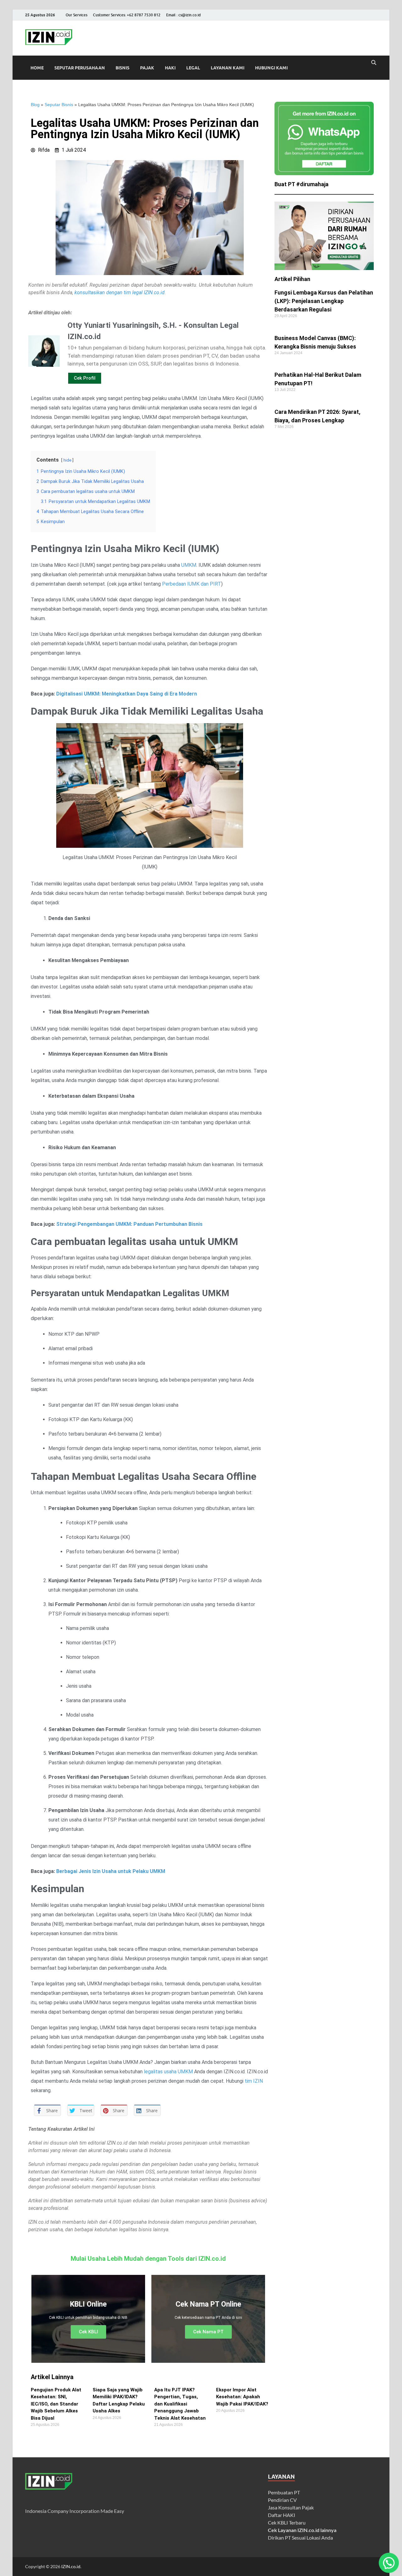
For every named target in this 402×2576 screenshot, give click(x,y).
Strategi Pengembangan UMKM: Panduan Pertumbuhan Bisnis (129, 1224)
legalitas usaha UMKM (168, 2072)
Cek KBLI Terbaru (287, 2522)
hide (67, 460)
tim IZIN (254, 2081)
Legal (193, 68)
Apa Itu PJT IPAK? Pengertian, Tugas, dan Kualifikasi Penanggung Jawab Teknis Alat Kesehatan (180, 2404)
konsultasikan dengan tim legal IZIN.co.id (120, 292)
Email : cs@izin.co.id (183, 15)
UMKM (189, 565)
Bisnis (122, 68)
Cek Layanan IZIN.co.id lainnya (302, 2530)
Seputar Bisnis (59, 105)
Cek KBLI (88, 2332)
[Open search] (374, 63)
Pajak (147, 68)
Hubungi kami (271, 68)
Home (37, 68)
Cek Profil (85, 378)
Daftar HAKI (282, 2515)
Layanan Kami (228, 68)
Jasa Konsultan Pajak (291, 2507)
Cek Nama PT (208, 2332)
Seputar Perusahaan (80, 68)
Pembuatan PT (284, 2492)
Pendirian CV (282, 2500)
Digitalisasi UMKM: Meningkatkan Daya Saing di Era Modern (127, 694)
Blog (35, 105)
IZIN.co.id (71, 2566)
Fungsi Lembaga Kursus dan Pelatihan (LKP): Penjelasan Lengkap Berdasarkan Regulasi (324, 301)
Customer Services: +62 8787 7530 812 (127, 15)
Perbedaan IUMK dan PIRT (192, 584)
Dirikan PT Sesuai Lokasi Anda (300, 2538)
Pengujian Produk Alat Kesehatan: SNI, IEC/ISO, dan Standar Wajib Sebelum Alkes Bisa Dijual (56, 2404)
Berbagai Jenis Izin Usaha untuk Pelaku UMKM (111, 1871)
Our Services (76, 15)
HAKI (170, 68)
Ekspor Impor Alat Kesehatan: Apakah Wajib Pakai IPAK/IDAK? (242, 2397)
